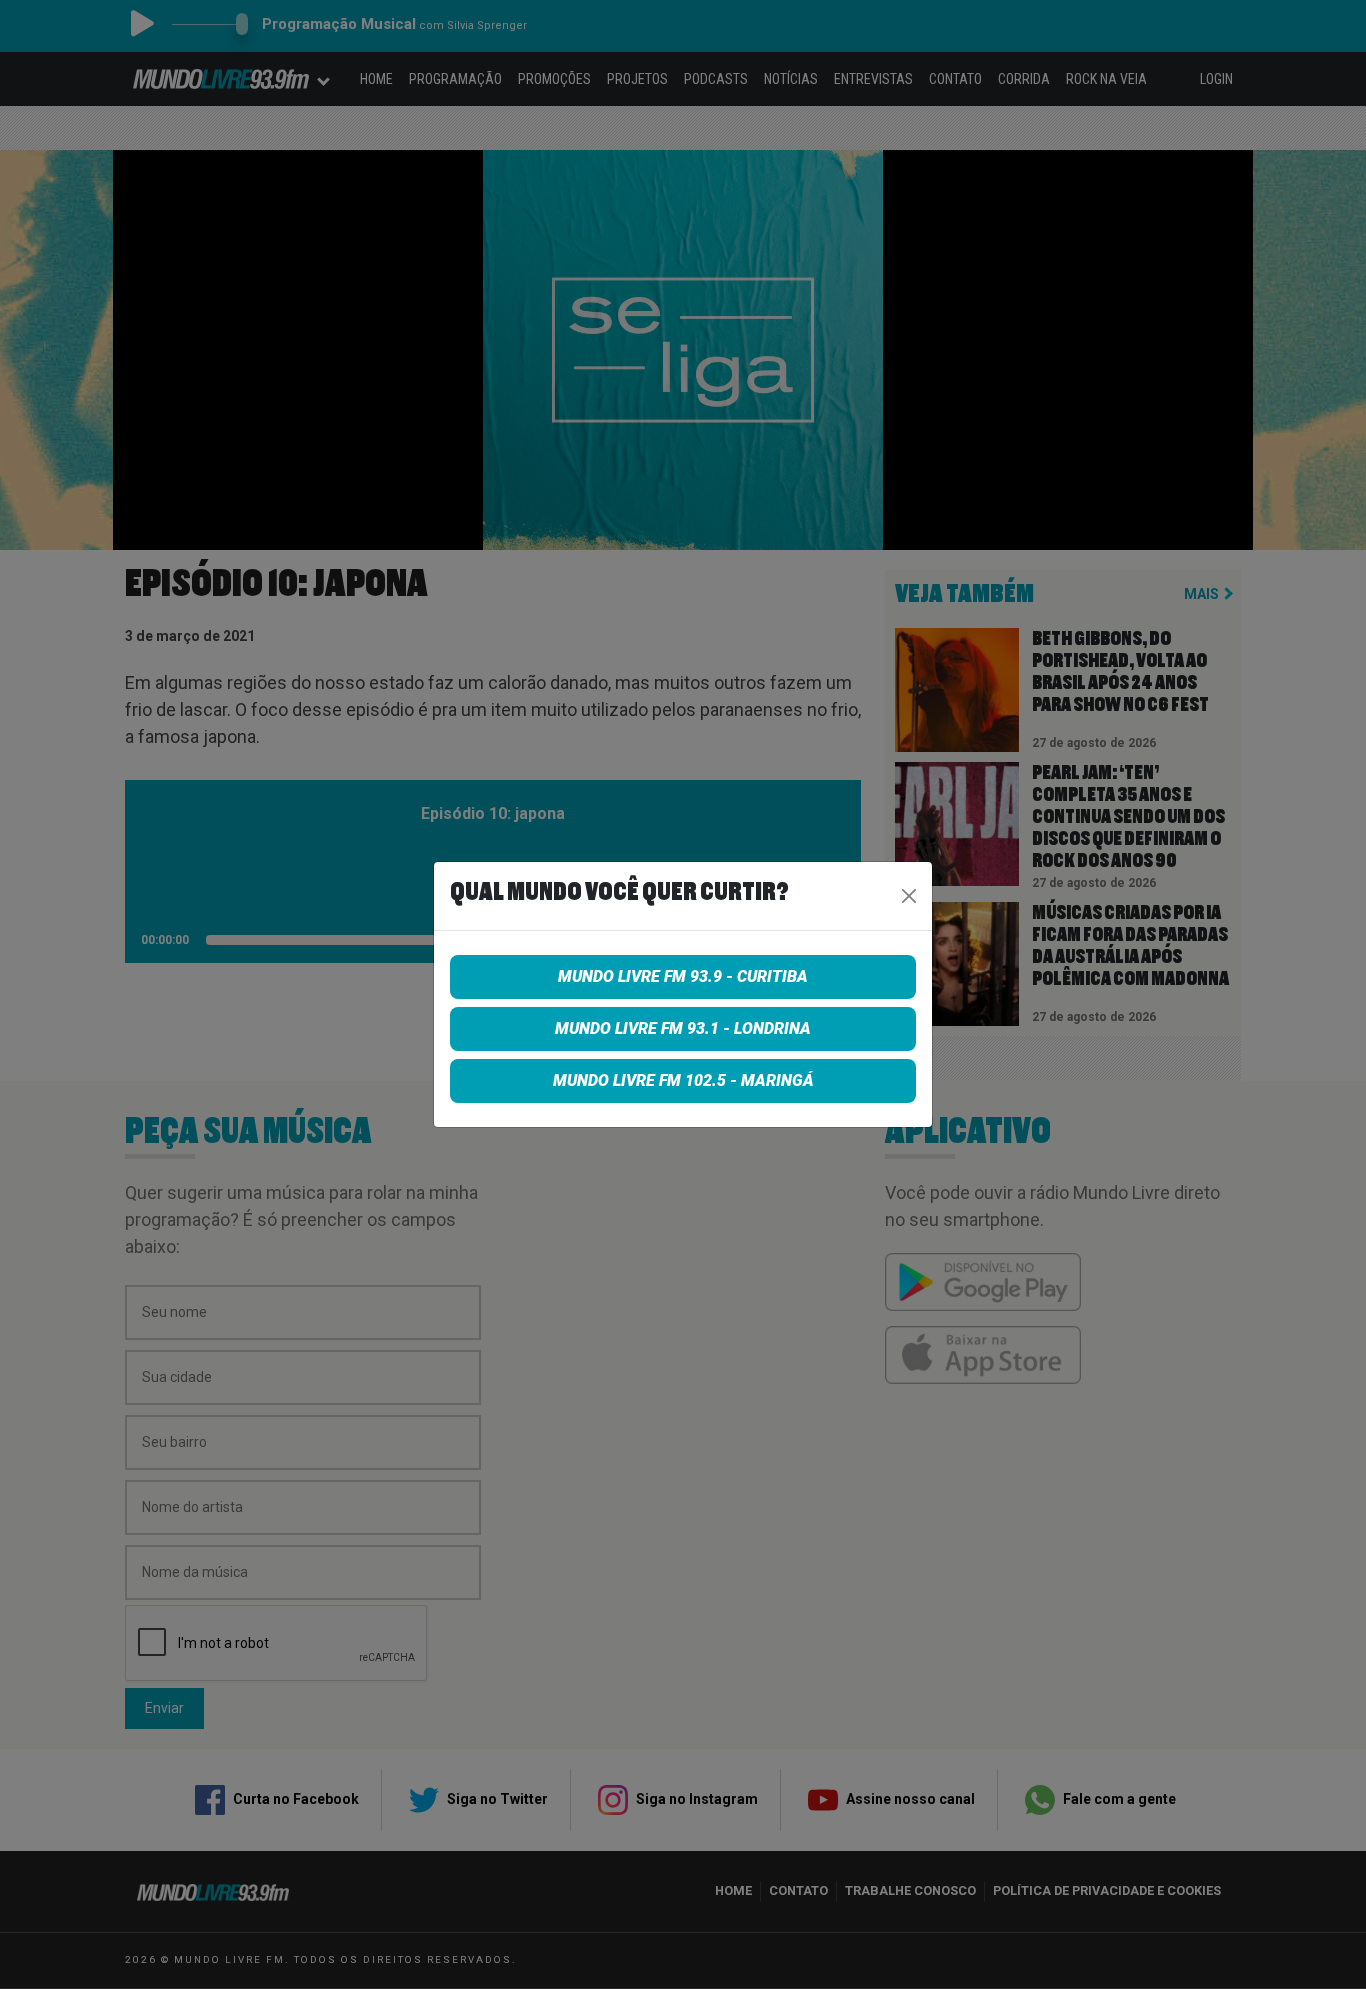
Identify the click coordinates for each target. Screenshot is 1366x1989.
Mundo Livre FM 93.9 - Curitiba (683, 976)
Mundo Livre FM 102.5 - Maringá (683, 1080)
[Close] (909, 896)
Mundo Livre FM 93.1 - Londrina (683, 1028)
